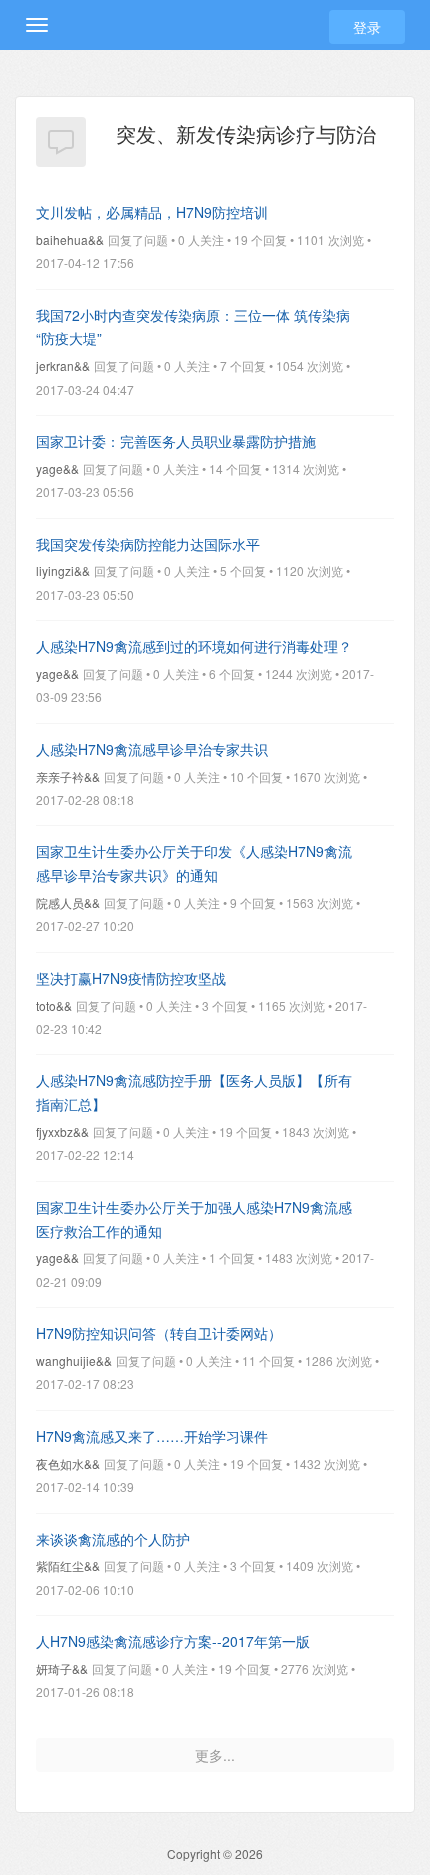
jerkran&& (63, 365)
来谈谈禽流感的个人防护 (113, 1539)
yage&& (57, 468)
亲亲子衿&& (68, 776)
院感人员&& (68, 902)
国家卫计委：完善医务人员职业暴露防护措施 (176, 441)
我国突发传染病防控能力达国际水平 (148, 544)
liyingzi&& (63, 570)
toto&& (54, 1005)
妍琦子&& (62, 1668)
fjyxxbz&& (62, 1131)
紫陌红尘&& (68, 1565)
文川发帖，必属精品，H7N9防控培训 (152, 212)
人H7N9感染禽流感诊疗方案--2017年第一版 (173, 1641)
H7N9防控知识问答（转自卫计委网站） (159, 1333)
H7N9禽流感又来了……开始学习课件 (152, 1436)
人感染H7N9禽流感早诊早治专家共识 (152, 749)
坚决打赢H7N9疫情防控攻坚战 (131, 978)
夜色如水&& (68, 1463)
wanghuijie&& (74, 1360)
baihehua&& (70, 239)
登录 (367, 27)
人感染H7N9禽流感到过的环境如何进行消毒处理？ (194, 646)
